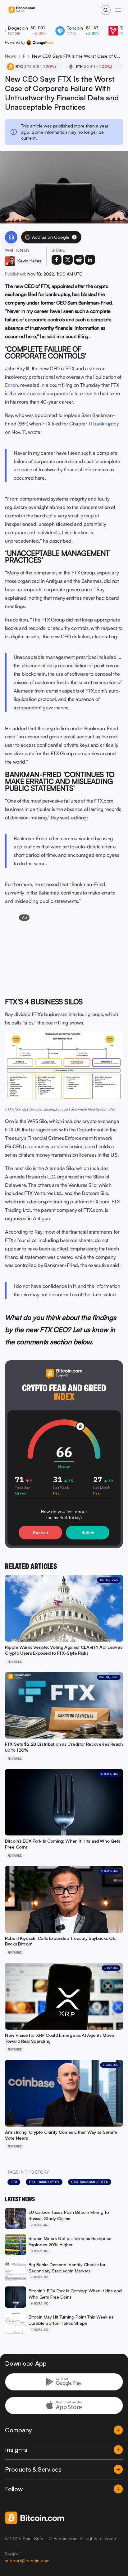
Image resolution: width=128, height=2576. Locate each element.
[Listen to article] (11, 237)
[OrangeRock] (40, 42)
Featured (24, 56)
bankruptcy (106, 424)
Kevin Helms (29, 261)
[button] (74, 237)
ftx (14, 2182)
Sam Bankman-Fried (90, 2182)
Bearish (40, 1532)
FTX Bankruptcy (44, 2182)
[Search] (106, 10)
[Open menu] (118, 10)
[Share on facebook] (57, 260)
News (11, 56)
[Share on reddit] (79, 260)
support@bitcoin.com (27, 2561)
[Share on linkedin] (90, 260)
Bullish (88, 1532)
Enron (11, 385)
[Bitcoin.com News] (22, 10)
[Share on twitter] (68, 260)
